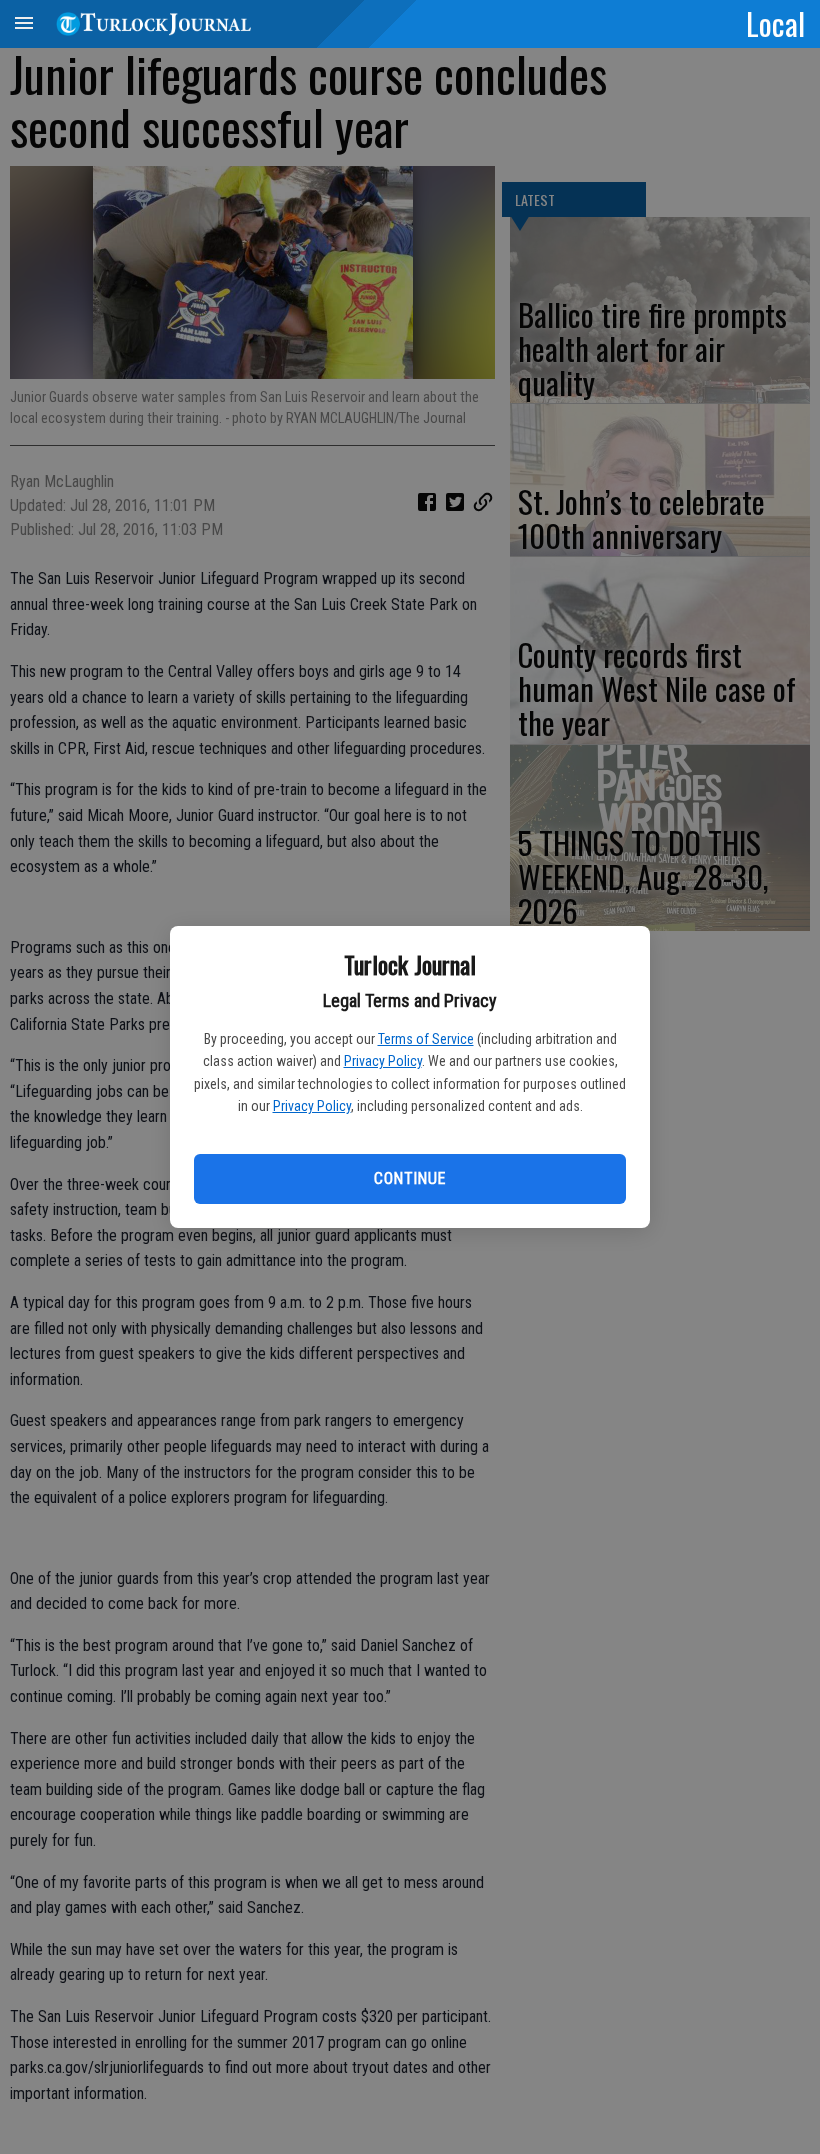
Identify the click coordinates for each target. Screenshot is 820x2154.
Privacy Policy (383, 1061)
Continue (409, 1178)
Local (775, 23)
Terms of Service (426, 1039)
